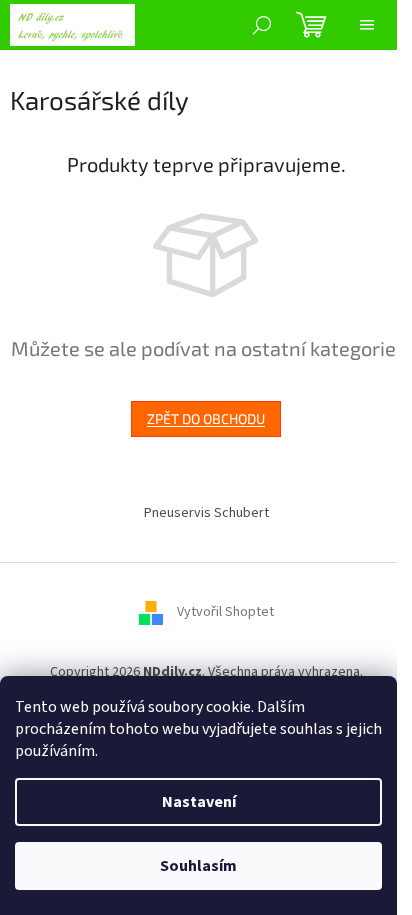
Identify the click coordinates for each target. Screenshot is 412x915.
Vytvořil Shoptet (225, 612)
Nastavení (199, 802)
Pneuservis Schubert (206, 513)
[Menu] (367, 25)
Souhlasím (198, 866)
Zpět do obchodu (206, 418)
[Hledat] (262, 25)
